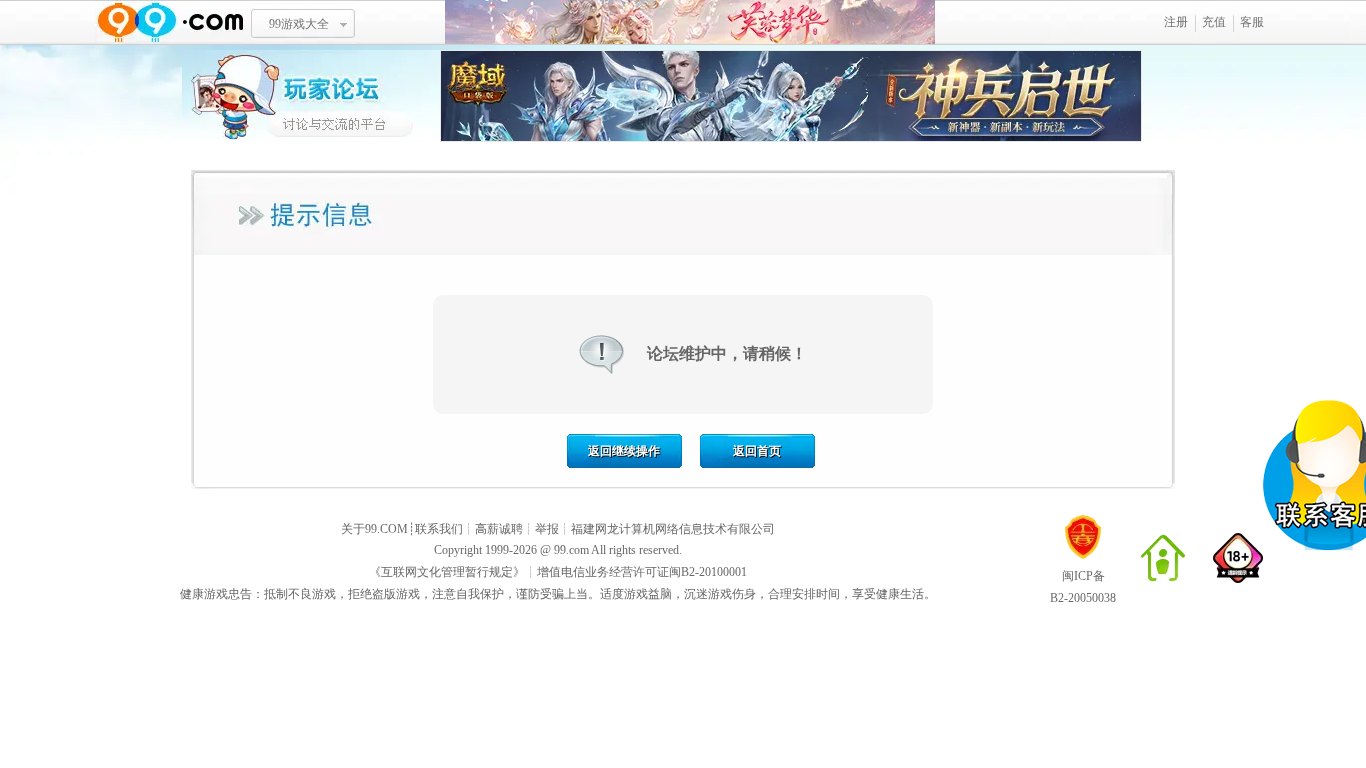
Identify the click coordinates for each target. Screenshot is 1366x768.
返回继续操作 (624, 451)
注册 (1176, 22)
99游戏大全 (299, 24)
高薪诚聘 (499, 529)
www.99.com (170, 22)
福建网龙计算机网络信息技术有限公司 (673, 529)
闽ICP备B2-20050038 (1083, 587)
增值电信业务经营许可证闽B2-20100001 (642, 572)
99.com (571, 550)
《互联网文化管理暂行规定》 (447, 572)
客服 (1252, 22)
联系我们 (439, 529)
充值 (1214, 22)
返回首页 (757, 451)
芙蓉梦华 (690, 22)
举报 (547, 529)
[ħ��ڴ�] (791, 138)
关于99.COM (374, 529)
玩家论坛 (311, 95)
